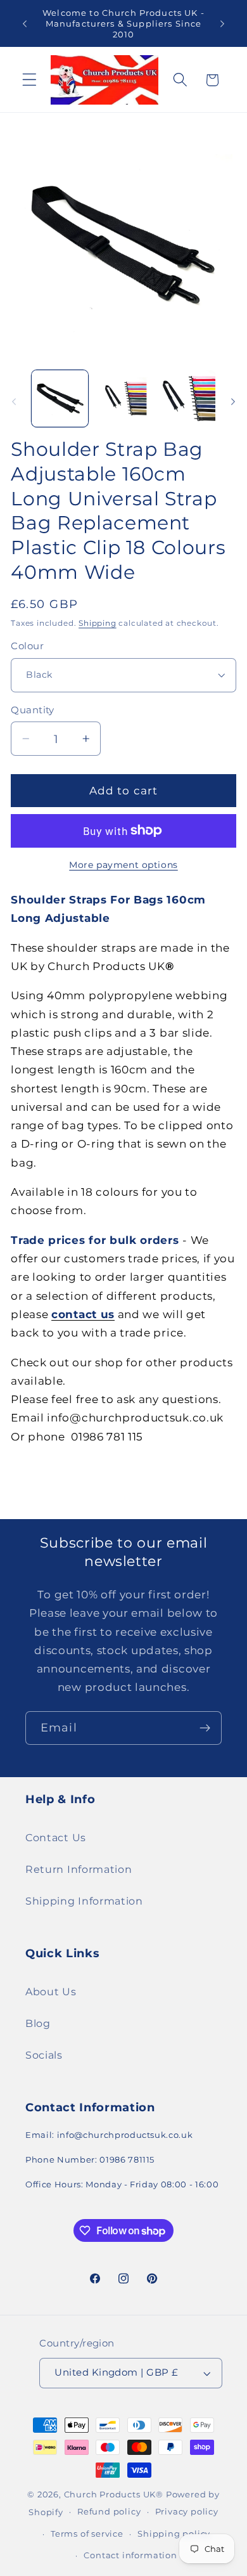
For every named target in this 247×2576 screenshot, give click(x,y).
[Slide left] (14, 402)
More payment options (123, 865)
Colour (27, 646)
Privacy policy (187, 2512)
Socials (44, 2055)
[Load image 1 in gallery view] (60, 398)
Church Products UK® (114, 2495)
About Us (51, 1991)
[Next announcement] (222, 23)
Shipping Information (84, 1901)
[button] (29, 80)
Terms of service (87, 2534)
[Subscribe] (205, 1728)
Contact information (130, 2555)
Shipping (97, 623)
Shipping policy (174, 2534)
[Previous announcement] (25, 23)
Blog (38, 2023)
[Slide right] (233, 402)
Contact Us (56, 1837)
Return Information (79, 1869)
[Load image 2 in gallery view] (123, 398)
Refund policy (109, 2512)
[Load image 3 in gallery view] (187, 398)
